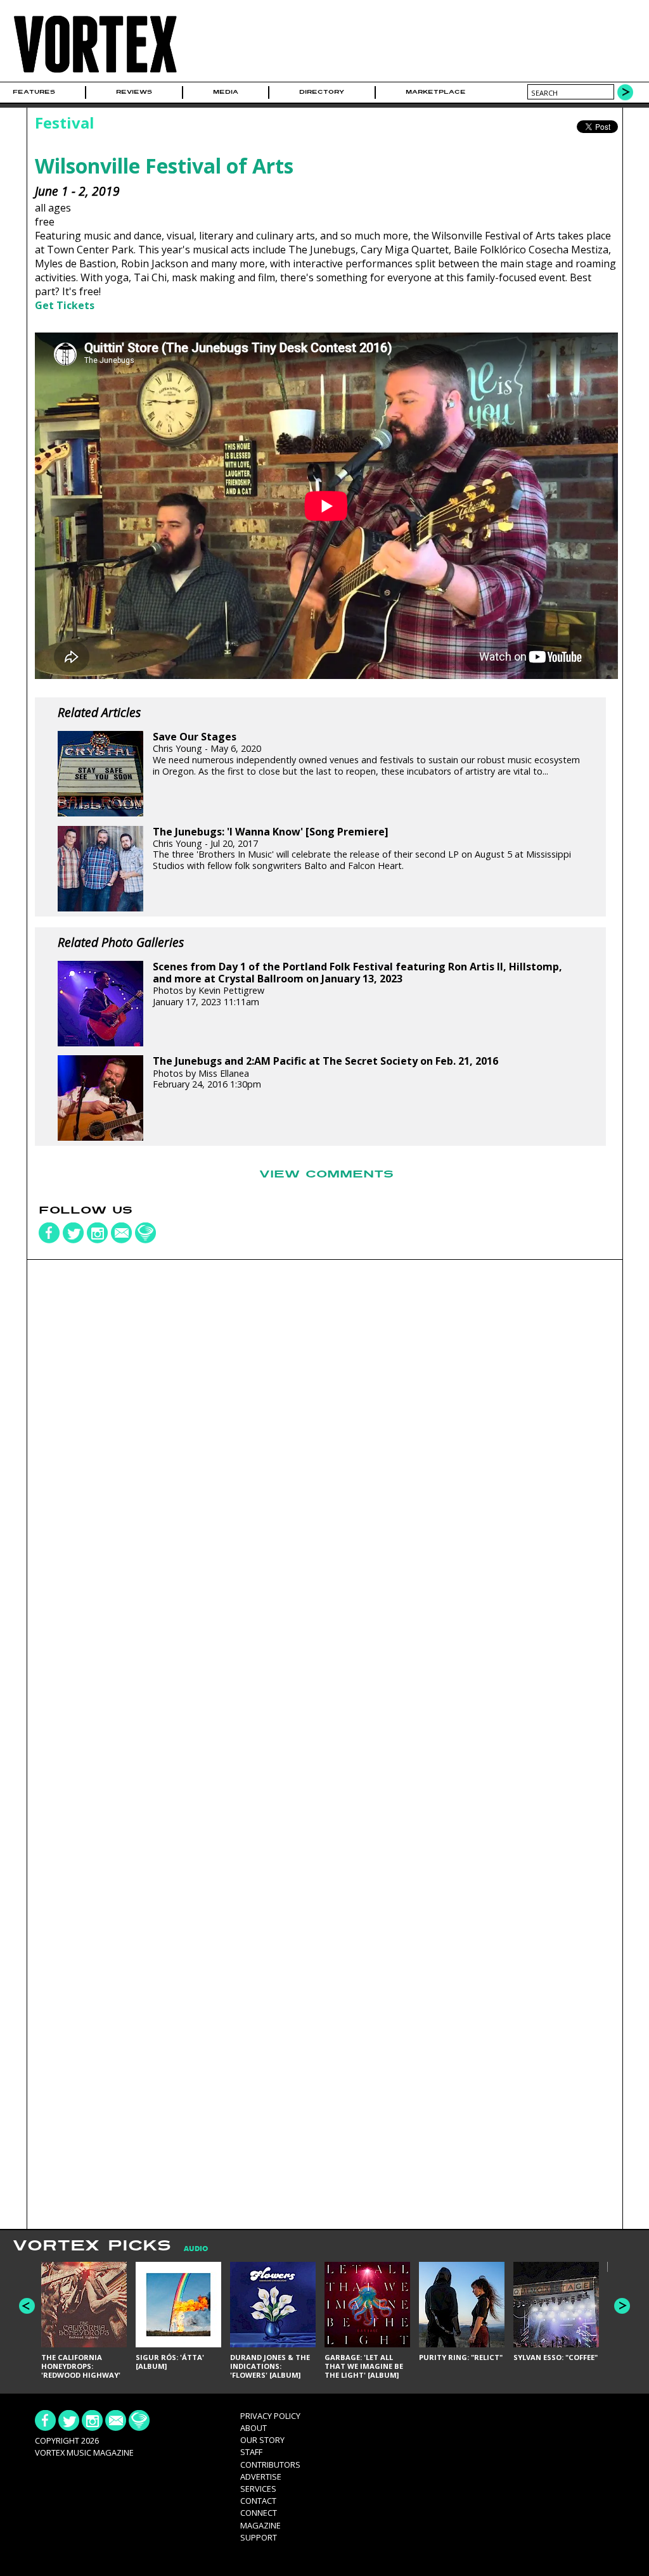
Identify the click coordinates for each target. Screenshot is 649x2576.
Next (622, 2306)
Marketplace (436, 92)
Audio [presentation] (196, 2249)
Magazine (260, 2525)
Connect (259, 2513)
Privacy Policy (270, 2416)
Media (226, 92)
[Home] (95, 73)
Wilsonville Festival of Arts (164, 166)
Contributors (270, 2465)
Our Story (262, 2440)
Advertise (261, 2477)
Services (258, 2489)
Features (34, 92)
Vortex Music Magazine (84, 2452)
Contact (258, 2501)
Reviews (134, 92)
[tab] (190, 2249)
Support (259, 2537)
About (254, 2428)
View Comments (326, 1174)
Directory (322, 92)
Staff (251, 2452)
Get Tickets (65, 305)
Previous (27, 2306)
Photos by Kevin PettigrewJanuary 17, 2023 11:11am (357, 984)
